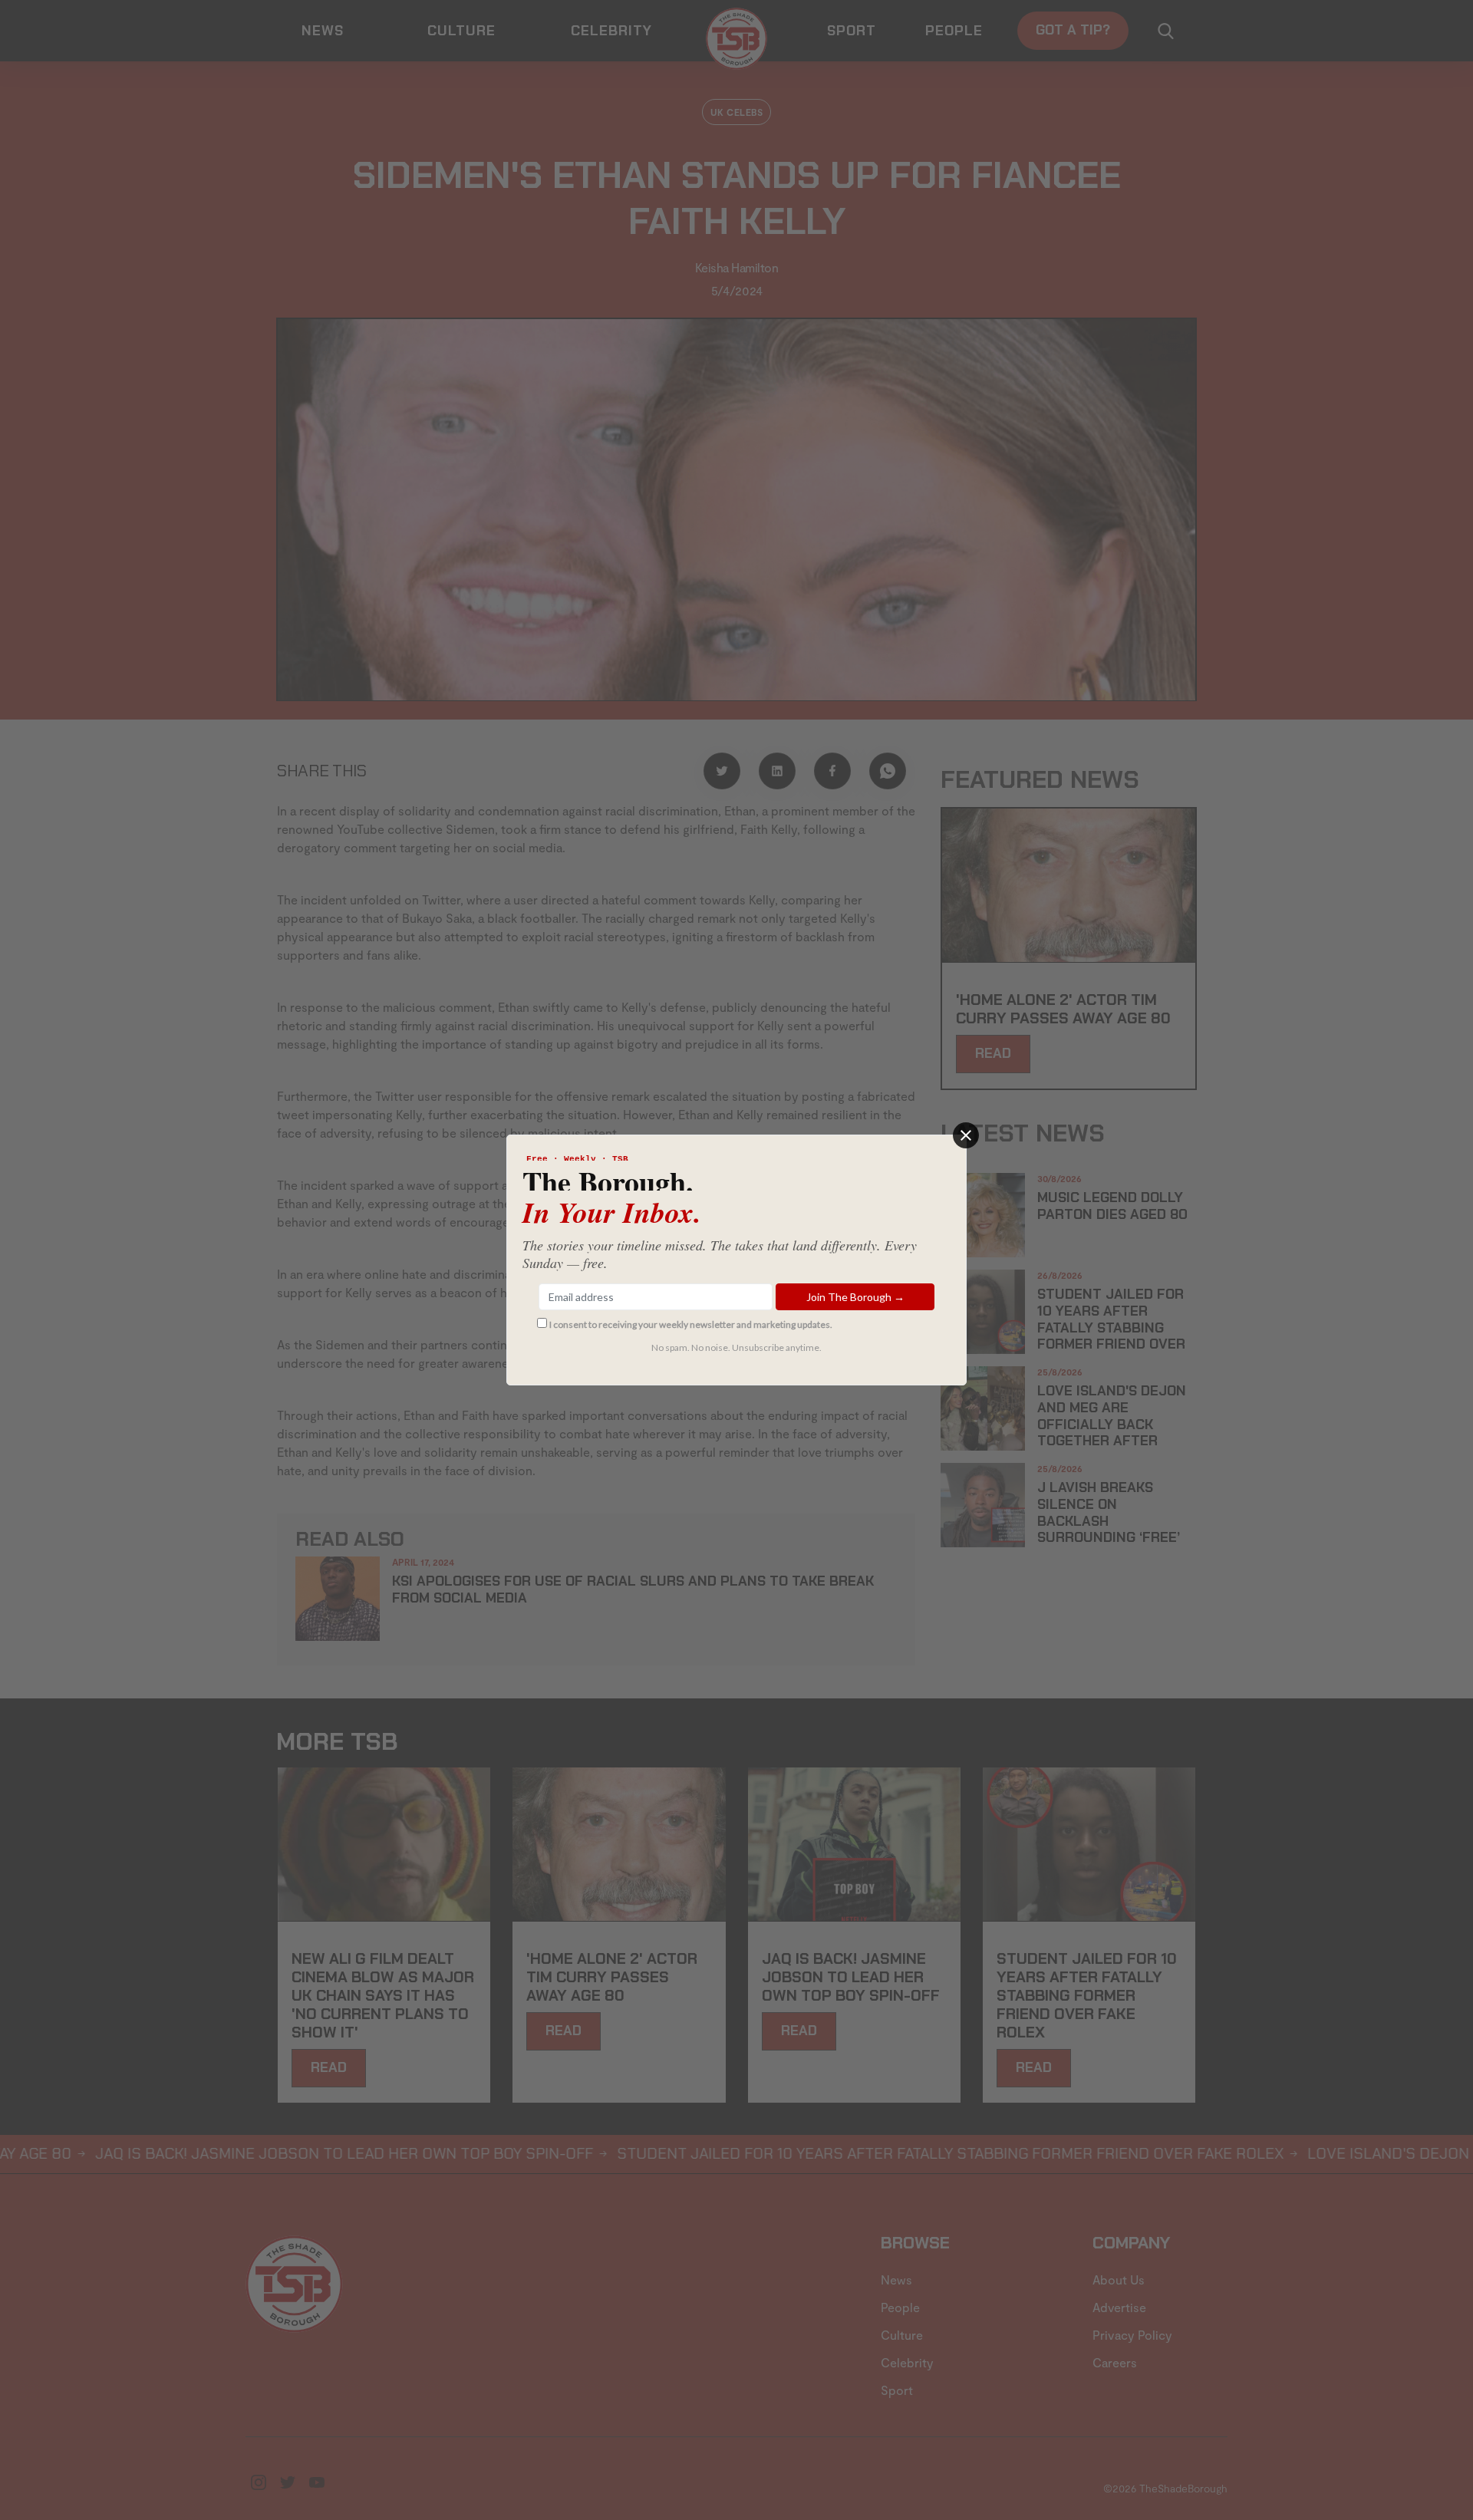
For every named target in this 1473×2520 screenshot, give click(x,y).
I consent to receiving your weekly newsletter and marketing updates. (691, 1324)
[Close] (966, 1135)
